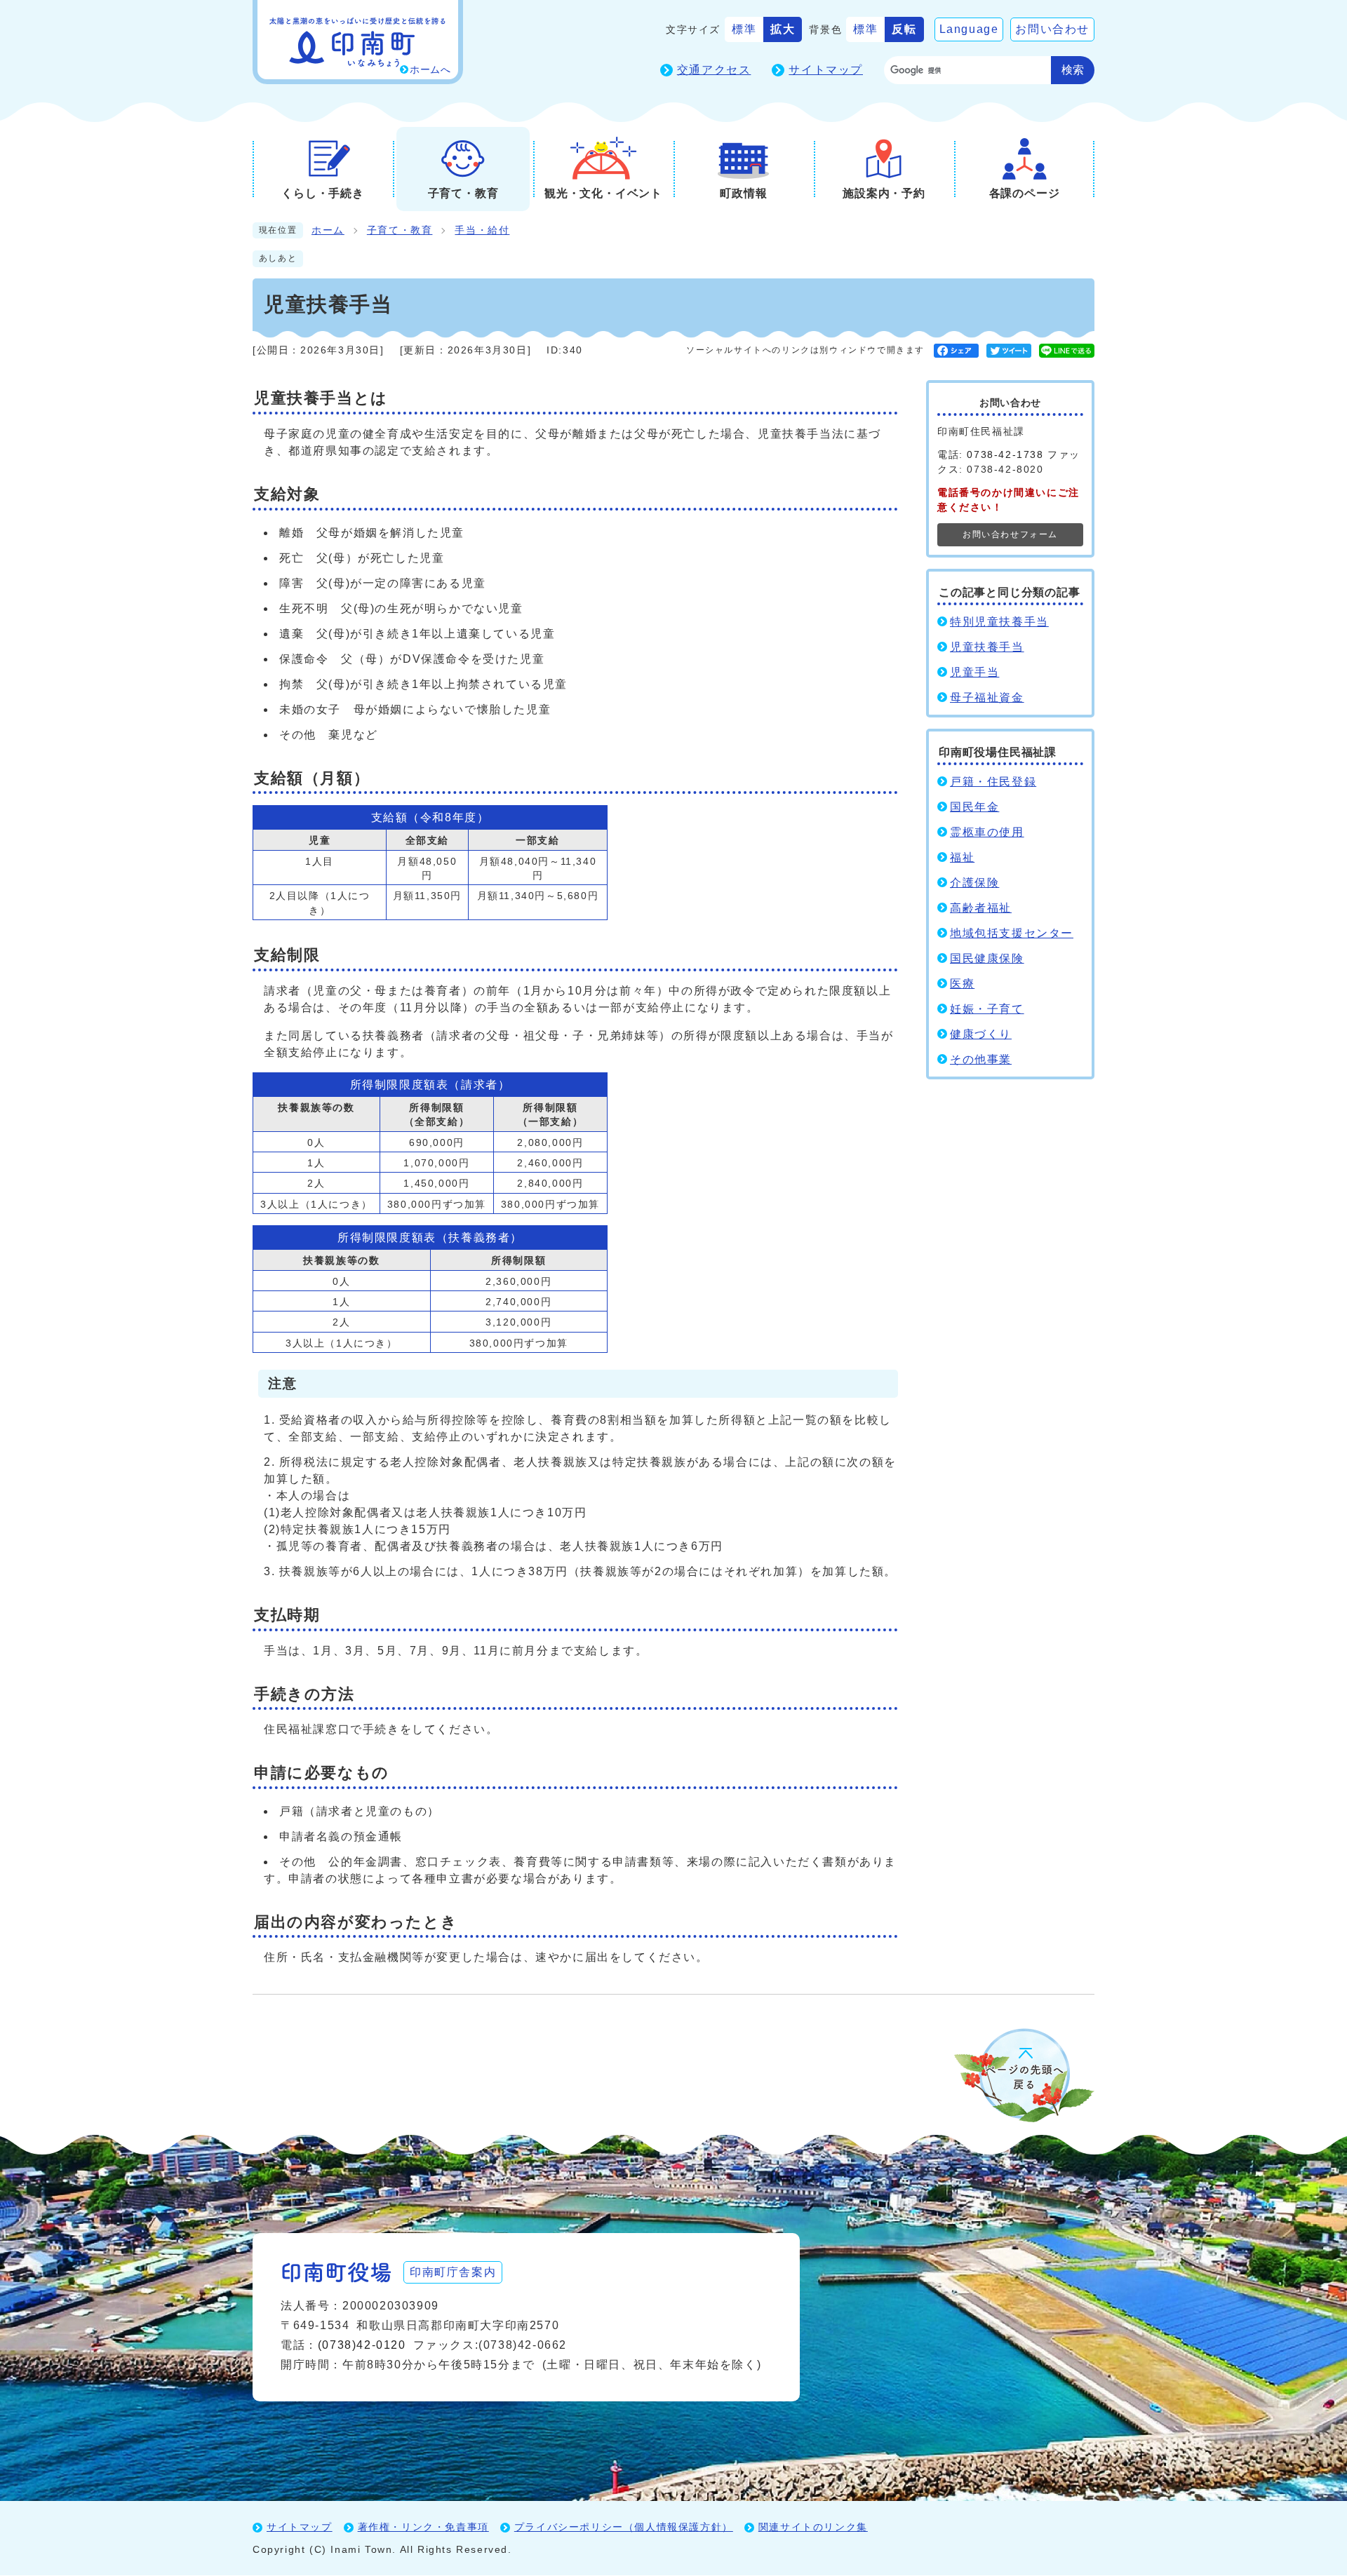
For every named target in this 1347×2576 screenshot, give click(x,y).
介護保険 (974, 883)
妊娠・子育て (987, 1009)
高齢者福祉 (981, 908)
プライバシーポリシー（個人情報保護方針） (624, 2527)
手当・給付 (482, 230)
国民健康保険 (987, 958)
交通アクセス (714, 70)
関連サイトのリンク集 (813, 2527)
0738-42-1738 (1005, 454)
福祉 (962, 857)
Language (969, 29)
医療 (962, 984)
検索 (1073, 70)
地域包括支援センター (1012, 933)
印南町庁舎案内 (453, 2272)
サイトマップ (826, 70)
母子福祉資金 (987, 697)
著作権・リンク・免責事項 (423, 2527)
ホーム (328, 230)
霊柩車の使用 (987, 832)
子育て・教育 (400, 230)
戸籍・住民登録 (993, 782)
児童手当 (974, 672)
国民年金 (974, 807)
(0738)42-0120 (362, 2345)
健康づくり (981, 1034)
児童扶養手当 (987, 647)
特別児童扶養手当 (999, 622)
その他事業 (981, 1059)
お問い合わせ (1052, 29)
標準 (744, 29)
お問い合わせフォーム (1010, 534)
